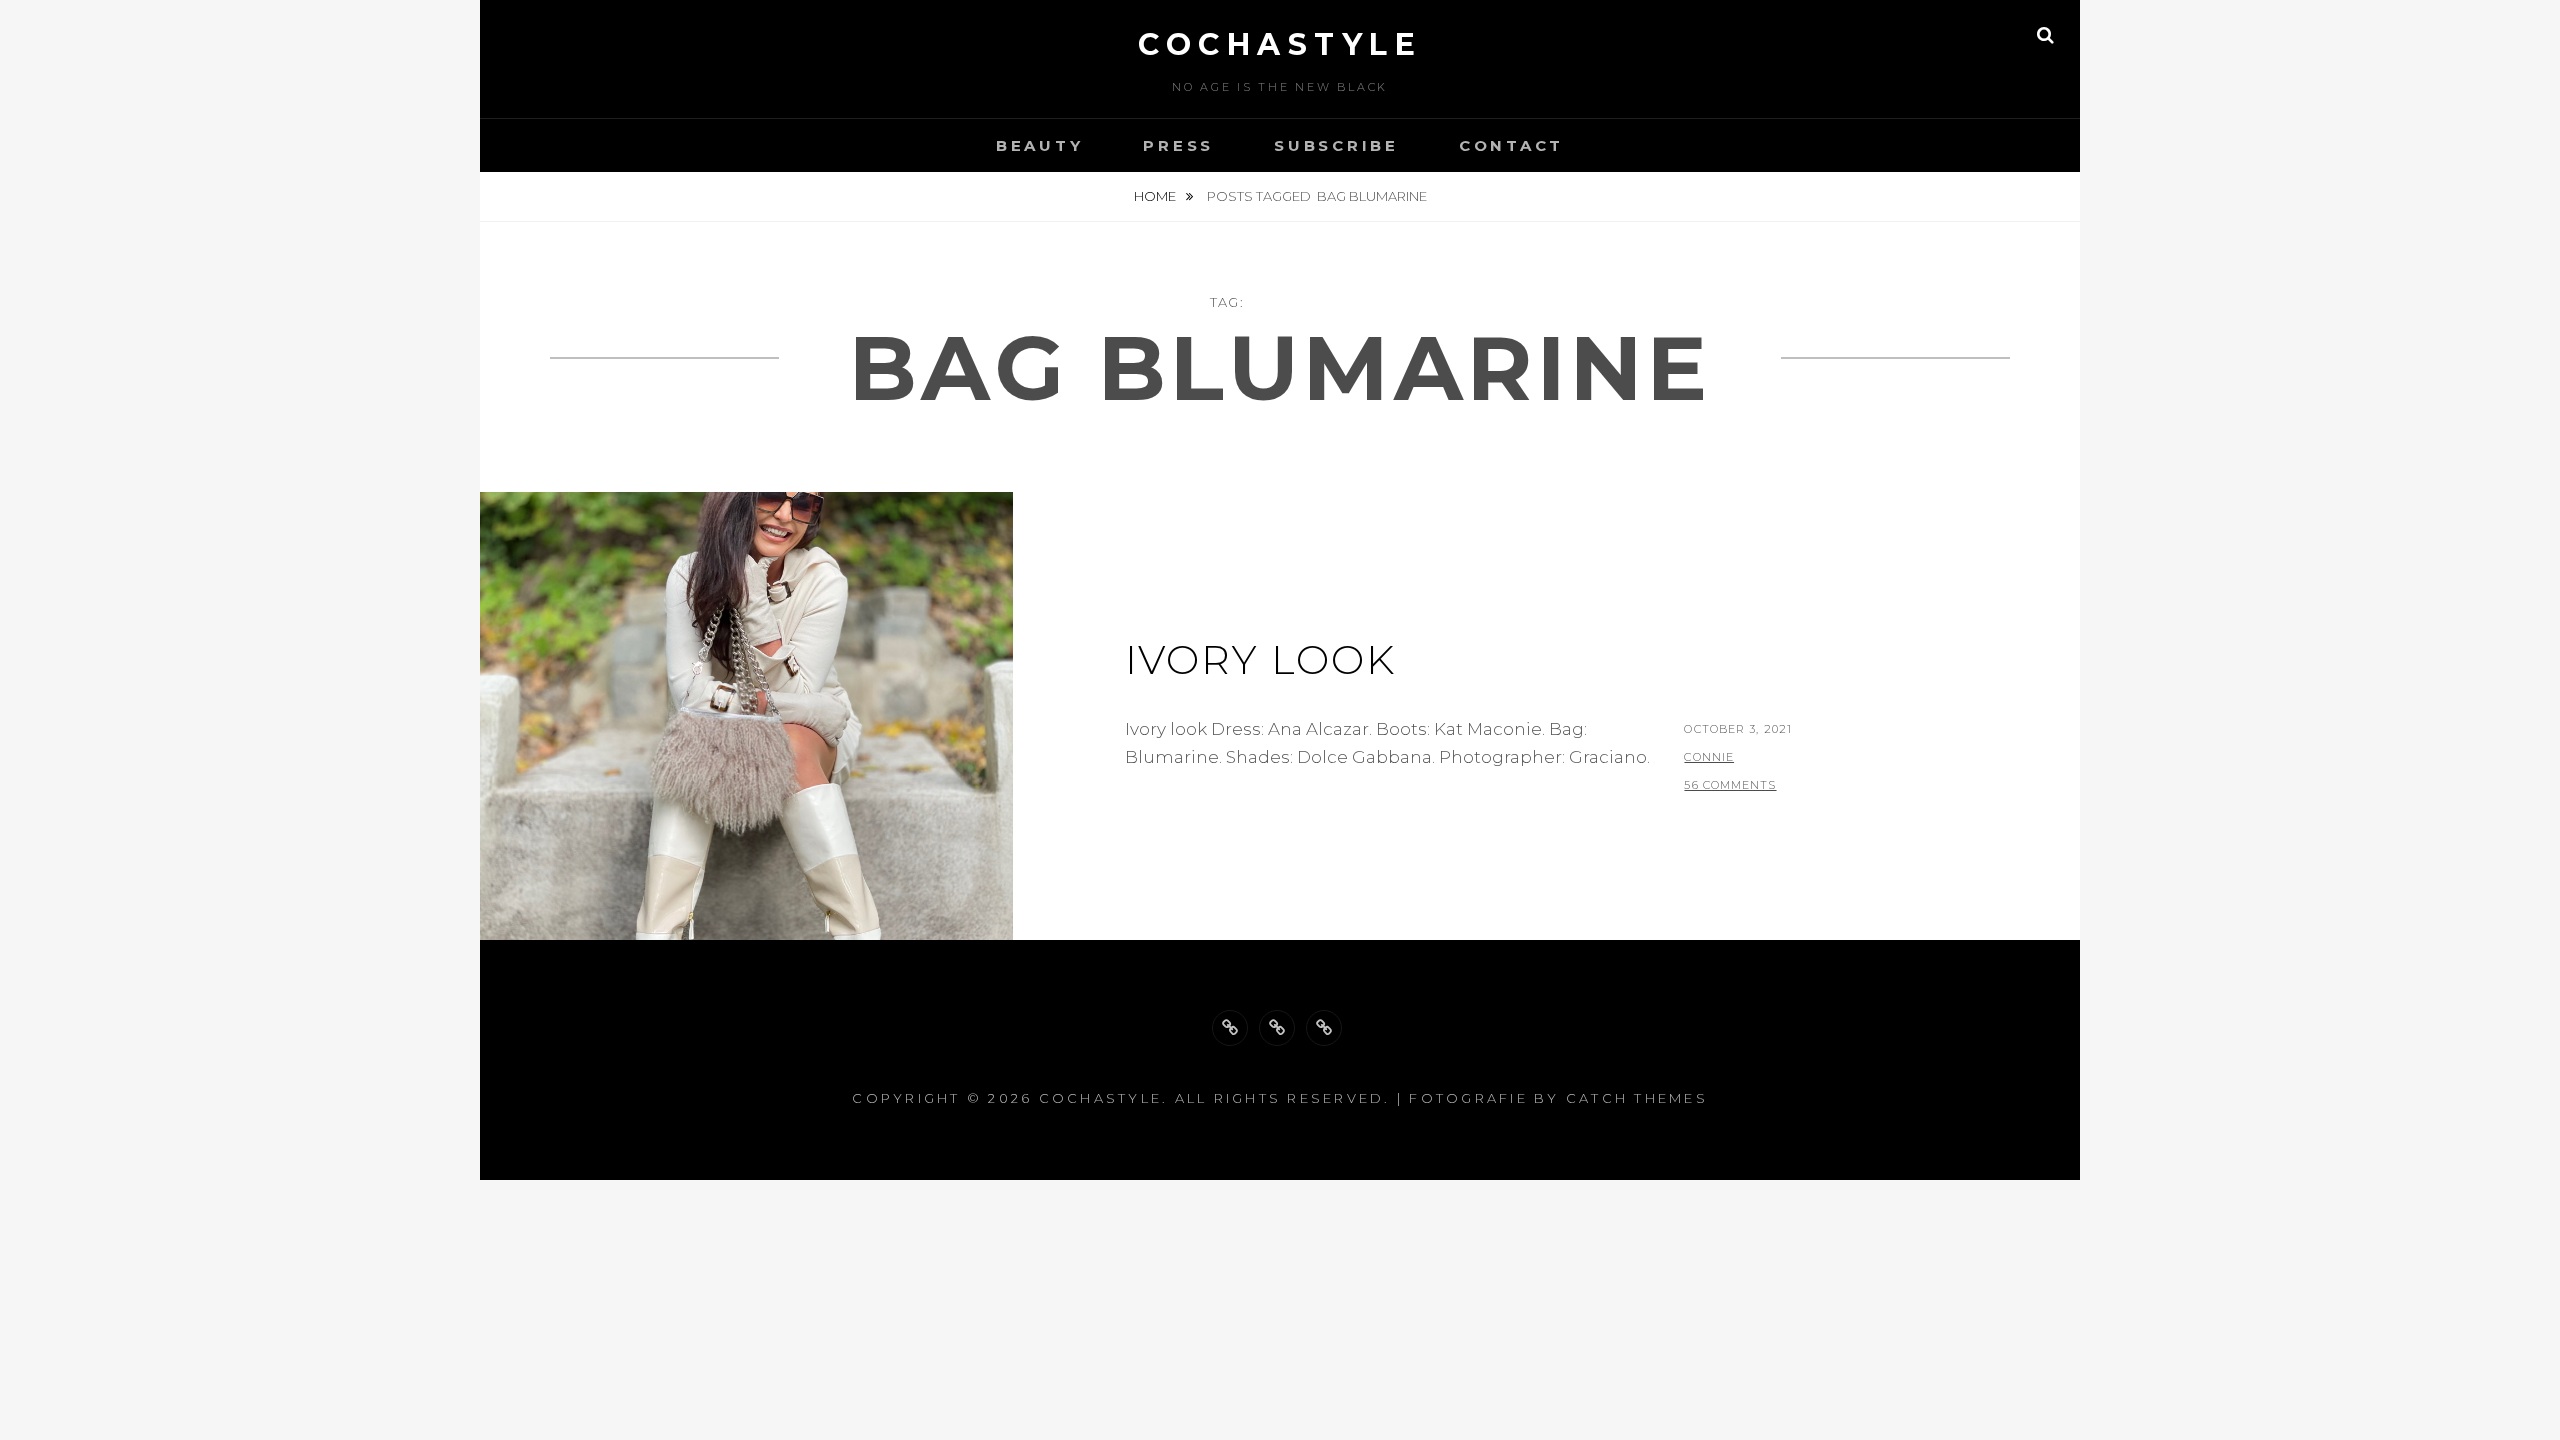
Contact (1511, 145)
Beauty (1040, 145)
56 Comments (1730, 785)
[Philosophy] (1277, 1028)
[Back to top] (1230, 1028)
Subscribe (1336, 145)
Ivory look (1260, 659)
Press (1178, 145)
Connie (1709, 757)
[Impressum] (1324, 1028)
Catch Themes (1637, 1098)
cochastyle (1280, 44)
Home (1156, 196)
